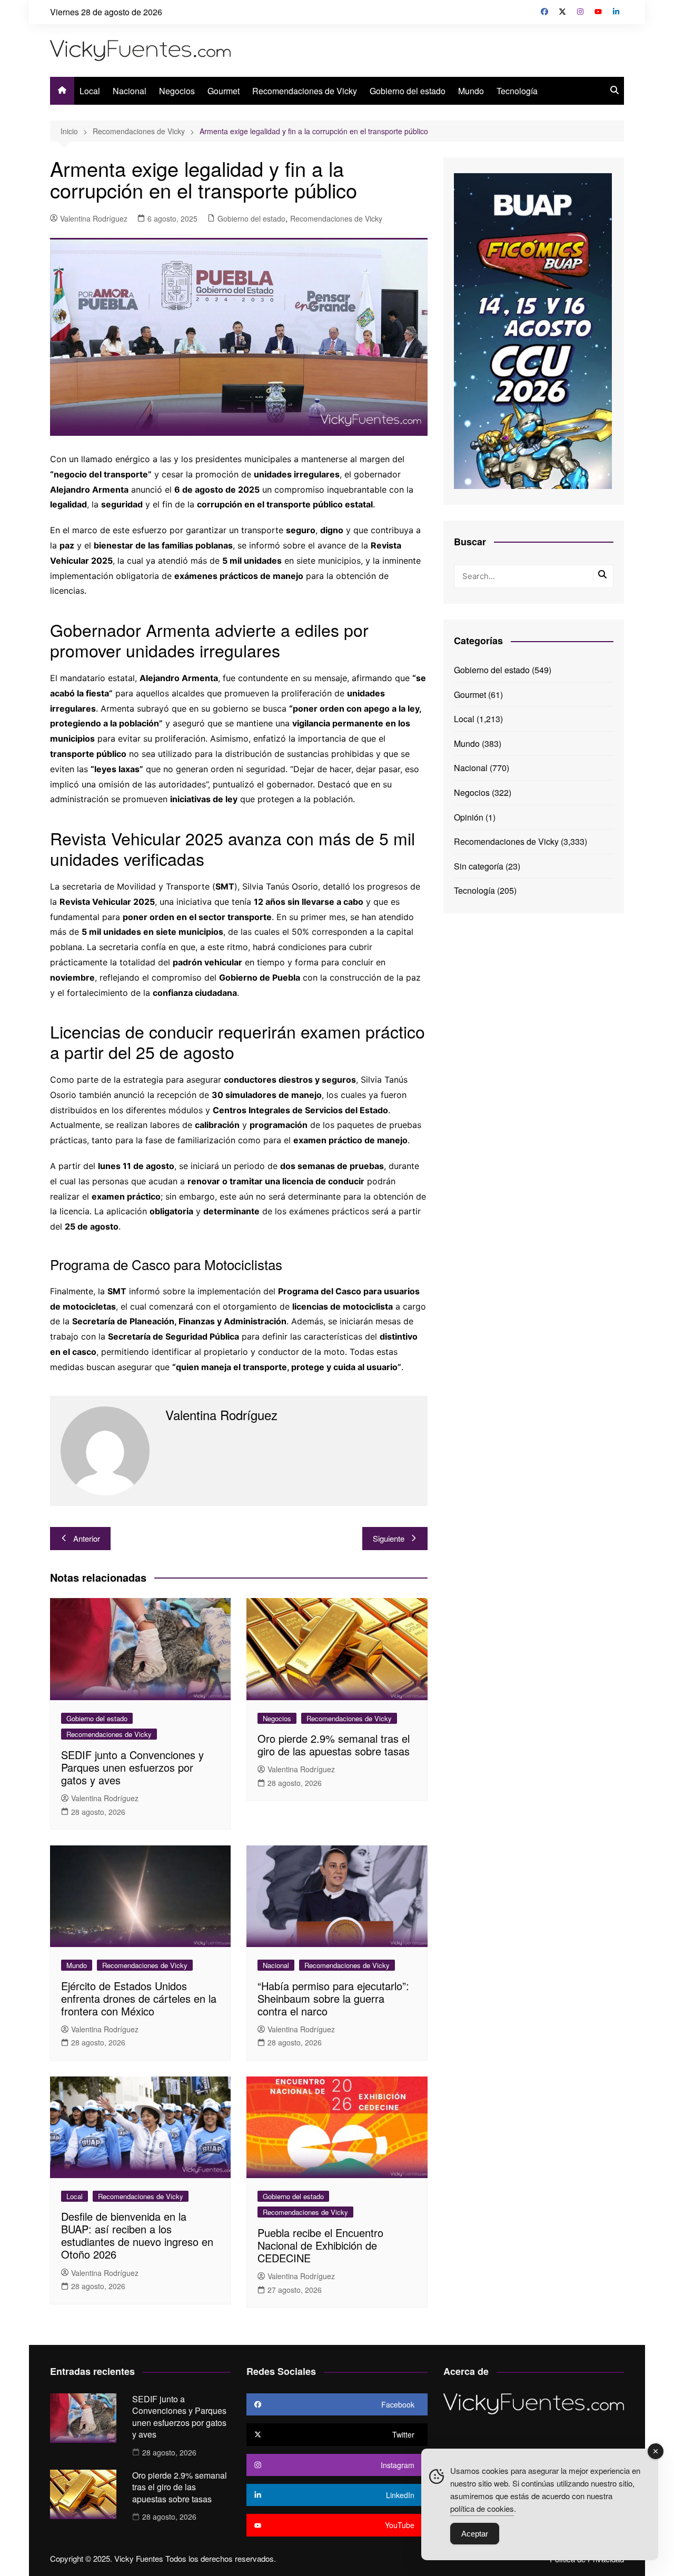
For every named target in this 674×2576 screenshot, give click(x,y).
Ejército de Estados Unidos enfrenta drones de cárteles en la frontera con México (139, 1998)
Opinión (469, 817)
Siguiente (389, 1538)
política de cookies (482, 2508)
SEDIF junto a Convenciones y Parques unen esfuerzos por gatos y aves (132, 1767)
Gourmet (224, 91)
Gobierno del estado (408, 91)
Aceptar (475, 2534)
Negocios (177, 91)
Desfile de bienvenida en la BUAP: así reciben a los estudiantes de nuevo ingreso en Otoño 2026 (137, 2235)
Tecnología (517, 91)
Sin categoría (479, 866)
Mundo (471, 91)
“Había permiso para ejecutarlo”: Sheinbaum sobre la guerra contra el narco (333, 1998)
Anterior (87, 1538)
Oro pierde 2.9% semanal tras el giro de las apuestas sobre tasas (334, 1745)
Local (90, 91)
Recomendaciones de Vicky (305, 91)
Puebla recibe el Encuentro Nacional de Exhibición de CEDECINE (320, 2245)
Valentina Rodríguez (94, 218)
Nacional (130, 91)
